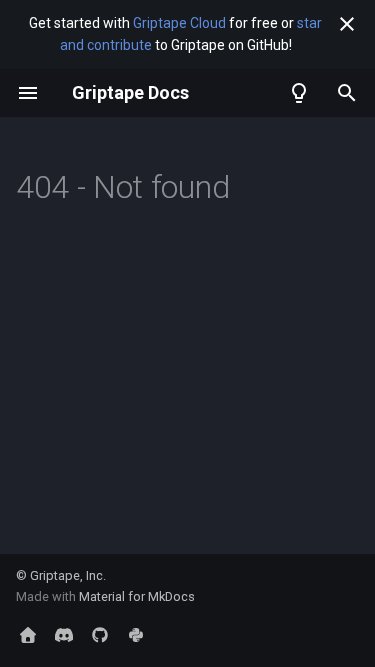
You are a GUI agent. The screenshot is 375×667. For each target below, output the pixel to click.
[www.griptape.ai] (28, 635)
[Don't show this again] (347, 24)
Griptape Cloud (179, 23)
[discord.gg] (64, 635)
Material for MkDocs (137, 596)
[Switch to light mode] (299, 93)
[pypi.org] (136, 635)
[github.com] (100, 635)
